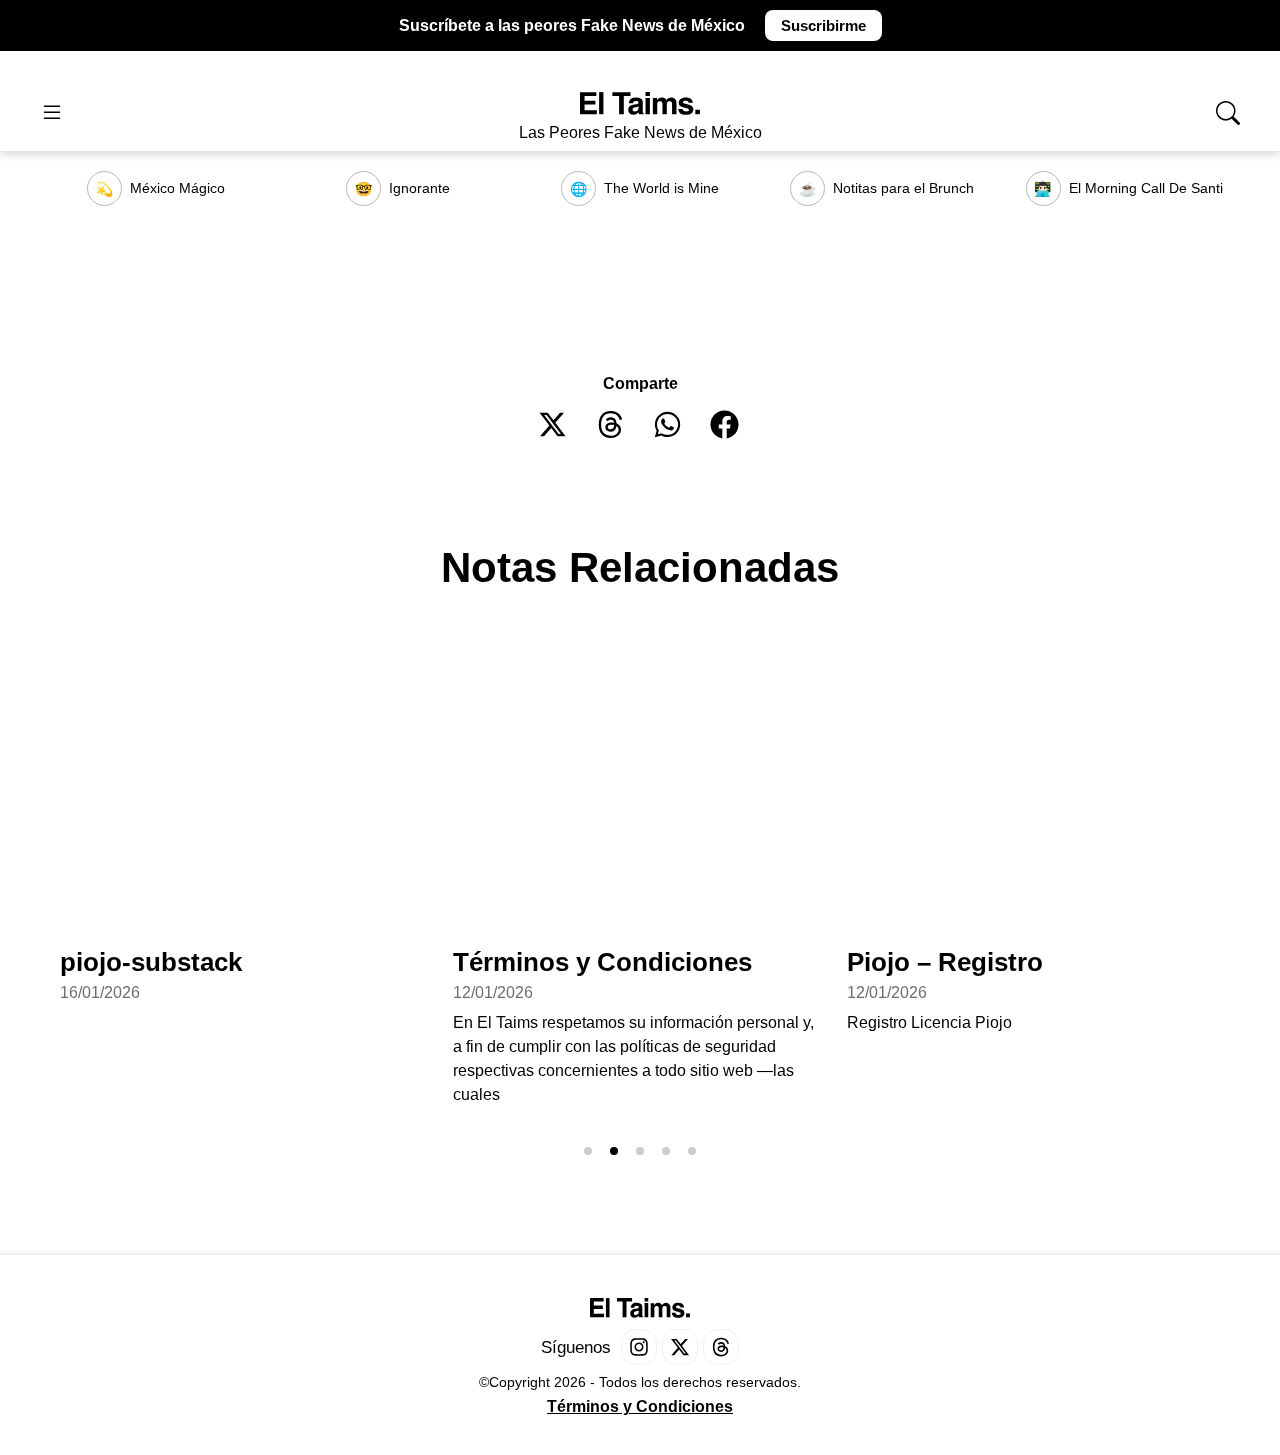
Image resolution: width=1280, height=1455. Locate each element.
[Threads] (721, 1347)
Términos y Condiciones (602, 962)
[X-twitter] (680, 1347)
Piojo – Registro (945, 962)
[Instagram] (639, 1347)
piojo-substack (151, 962)
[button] (553, 424)
